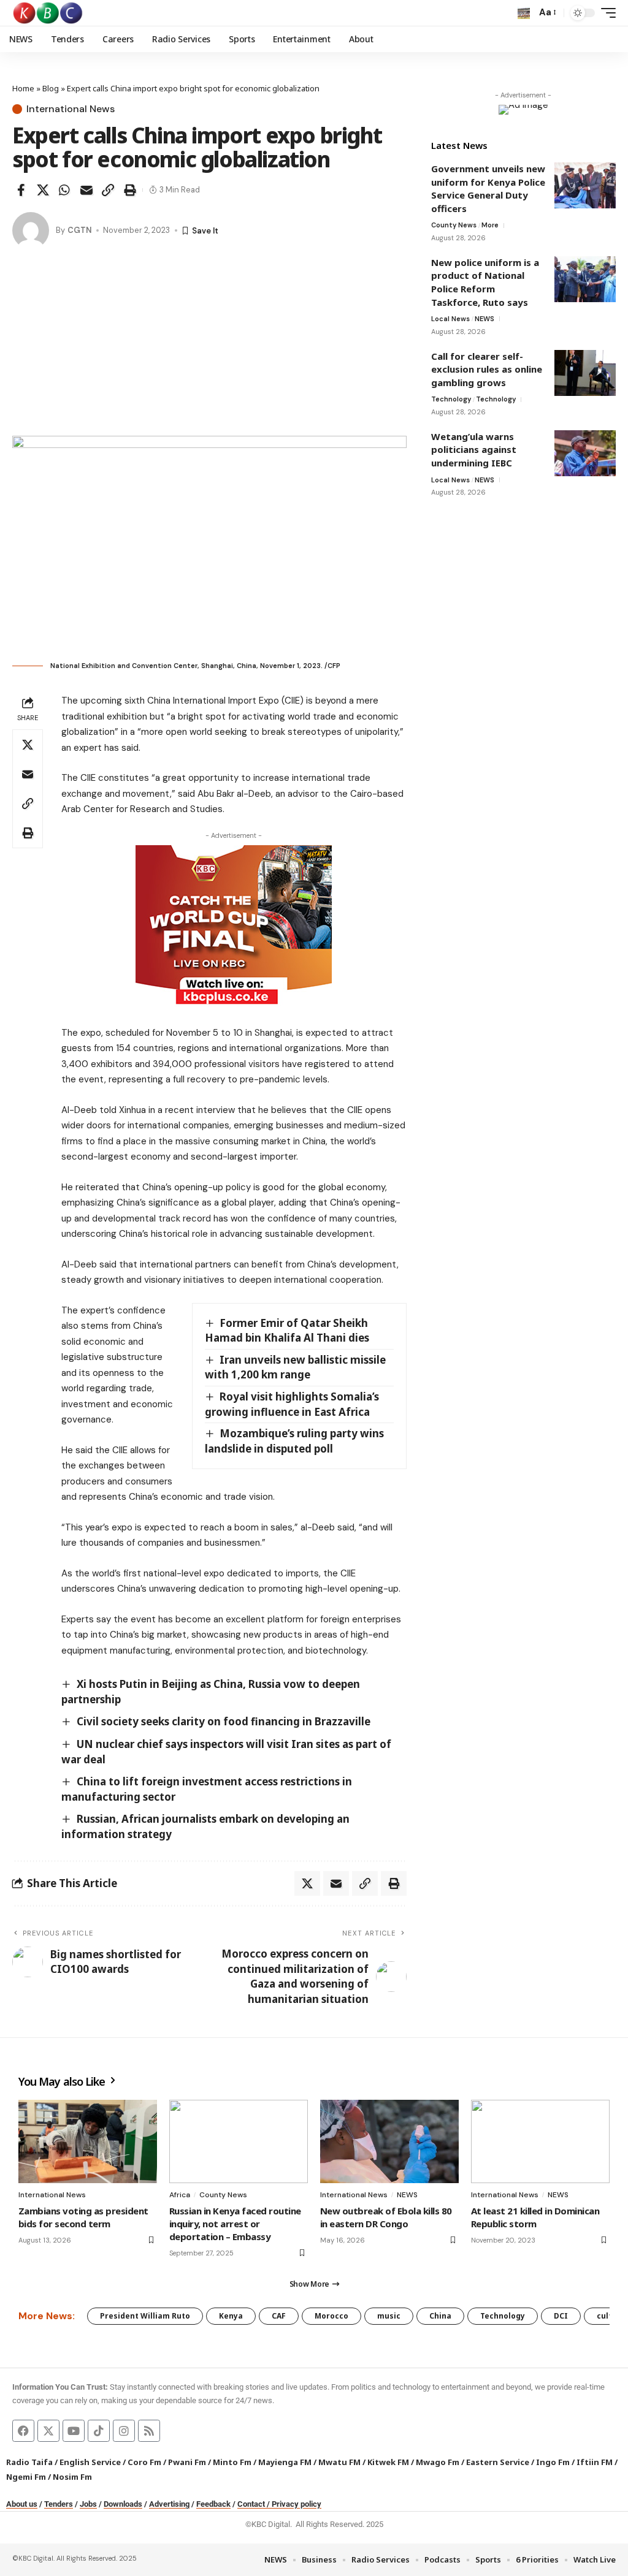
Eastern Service (498, 2462)
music (389, 2316)
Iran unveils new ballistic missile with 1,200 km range (296, 1367)
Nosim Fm (71, 2477)
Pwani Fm (187, 2462)
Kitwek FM (388, 2462)
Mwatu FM (339, 2462)
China (440, 2316)
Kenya (231, 2316)
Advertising (169, 2504)
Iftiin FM (595, 2462)
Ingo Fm (553, 2462)
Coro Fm (144, 2462)
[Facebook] (23, 2431)
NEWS (484, 319)
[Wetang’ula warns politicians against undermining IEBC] (585, 453)
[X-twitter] (48, 2431)
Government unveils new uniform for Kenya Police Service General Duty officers (488, 188)
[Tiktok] (99, 2431)
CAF (279, 2316)
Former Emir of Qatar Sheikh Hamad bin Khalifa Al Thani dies (287, 1331)
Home (23, 88)
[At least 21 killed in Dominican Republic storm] (540, 2141)
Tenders (59, 2504)
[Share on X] (43, 190)
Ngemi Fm (26, 2477)
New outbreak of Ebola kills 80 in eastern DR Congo (386, 2217)
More (490, 225)
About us (22, 2504)
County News (454, 225)
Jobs (88, 2504)
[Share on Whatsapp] (64, 190)
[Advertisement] (209, 344)
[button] (524, 13)
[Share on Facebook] (21, 190)
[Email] (86, 190)
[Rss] (149, 2431)
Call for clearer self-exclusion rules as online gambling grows (487, 369)
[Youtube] (74, 2431)
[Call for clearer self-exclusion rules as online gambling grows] (585, 373)
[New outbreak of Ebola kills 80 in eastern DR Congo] (389, 2141)
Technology (451, 399)
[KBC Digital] (48, 13)
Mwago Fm (438, 2462)
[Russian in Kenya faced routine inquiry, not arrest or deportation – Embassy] (239, 2141)
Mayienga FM (285, 2462)
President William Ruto (145, 2316)
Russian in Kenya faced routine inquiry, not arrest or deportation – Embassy (235, 2224)
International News (71, 109)
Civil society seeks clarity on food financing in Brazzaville (224, 1721)
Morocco (331, 2316)
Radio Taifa (29, 2462)
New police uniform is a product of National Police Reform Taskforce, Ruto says (485, 282)
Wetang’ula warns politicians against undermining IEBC (474, 450)
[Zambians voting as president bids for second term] (88, 2141)
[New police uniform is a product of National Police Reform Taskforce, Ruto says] (585, 279)
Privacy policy (297, 2504)
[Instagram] (124, 2431)
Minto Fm (232, 2462)
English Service (90, 2462)
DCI (561, 2316)
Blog (51, 88)
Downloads (123, 2504)
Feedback (213, 2504)
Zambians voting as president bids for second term (83, 2217)
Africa (180, 2195)
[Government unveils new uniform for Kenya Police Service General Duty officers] (585, 185)
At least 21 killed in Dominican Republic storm (535, 2217)
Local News (450, 319)
